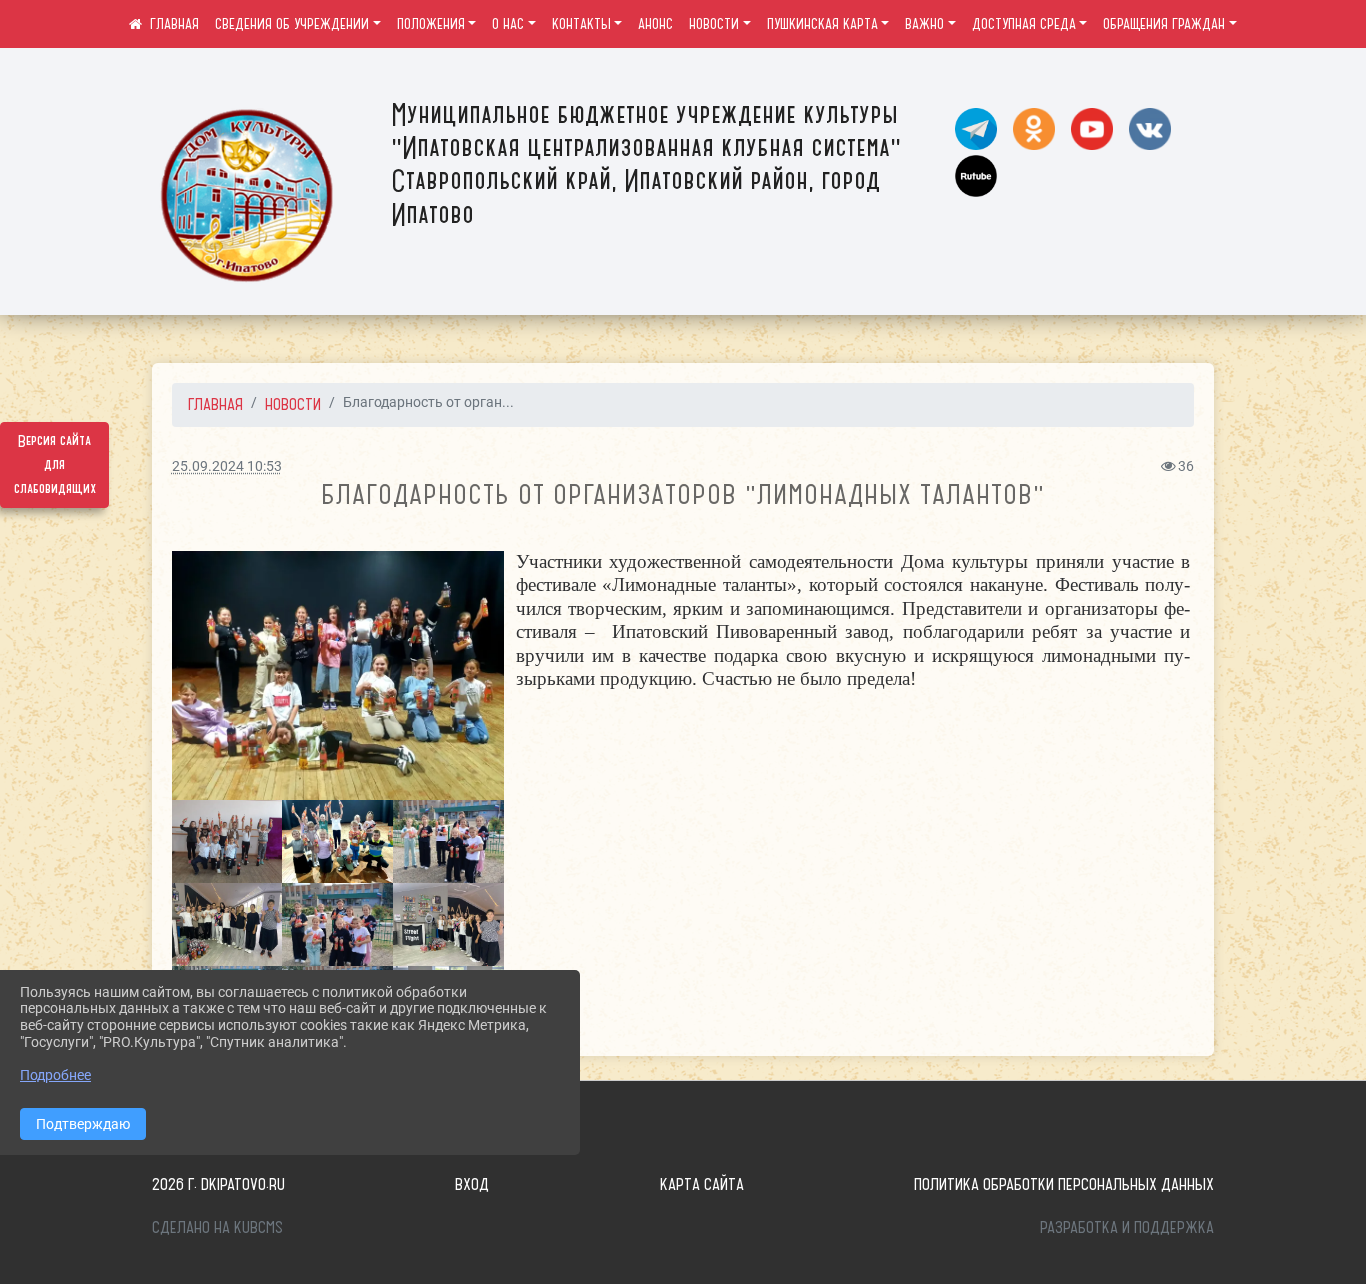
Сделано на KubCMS (217, 1227)
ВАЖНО (924, 24)
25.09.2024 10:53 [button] (227, 466)
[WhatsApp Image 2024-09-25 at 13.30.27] (448, 924)
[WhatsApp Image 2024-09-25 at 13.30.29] (448, 841)
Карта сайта (702, 1184)
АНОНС (655, 24)
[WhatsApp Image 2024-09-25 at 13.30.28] (338, 675)
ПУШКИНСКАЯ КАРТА (822, 24)
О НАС (508, 24)
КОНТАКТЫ (581, 24)
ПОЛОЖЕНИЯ (431, 24)
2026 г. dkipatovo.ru (218, 1184)
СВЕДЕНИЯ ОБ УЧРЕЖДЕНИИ (292, 24)
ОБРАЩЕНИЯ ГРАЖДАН (1164, 24)
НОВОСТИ (714, 24)
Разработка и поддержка (1127, 1227)
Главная (215, 404)
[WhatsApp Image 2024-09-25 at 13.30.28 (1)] (337, 841)
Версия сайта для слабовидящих (55, 465)
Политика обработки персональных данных (1064, 1184)
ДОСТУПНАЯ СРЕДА (1024, 24)
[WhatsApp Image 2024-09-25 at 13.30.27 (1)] (227, 924)
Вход (472, 1184)
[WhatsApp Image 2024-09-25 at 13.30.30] (337, 924)
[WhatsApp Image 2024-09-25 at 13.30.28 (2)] (227, 841)
